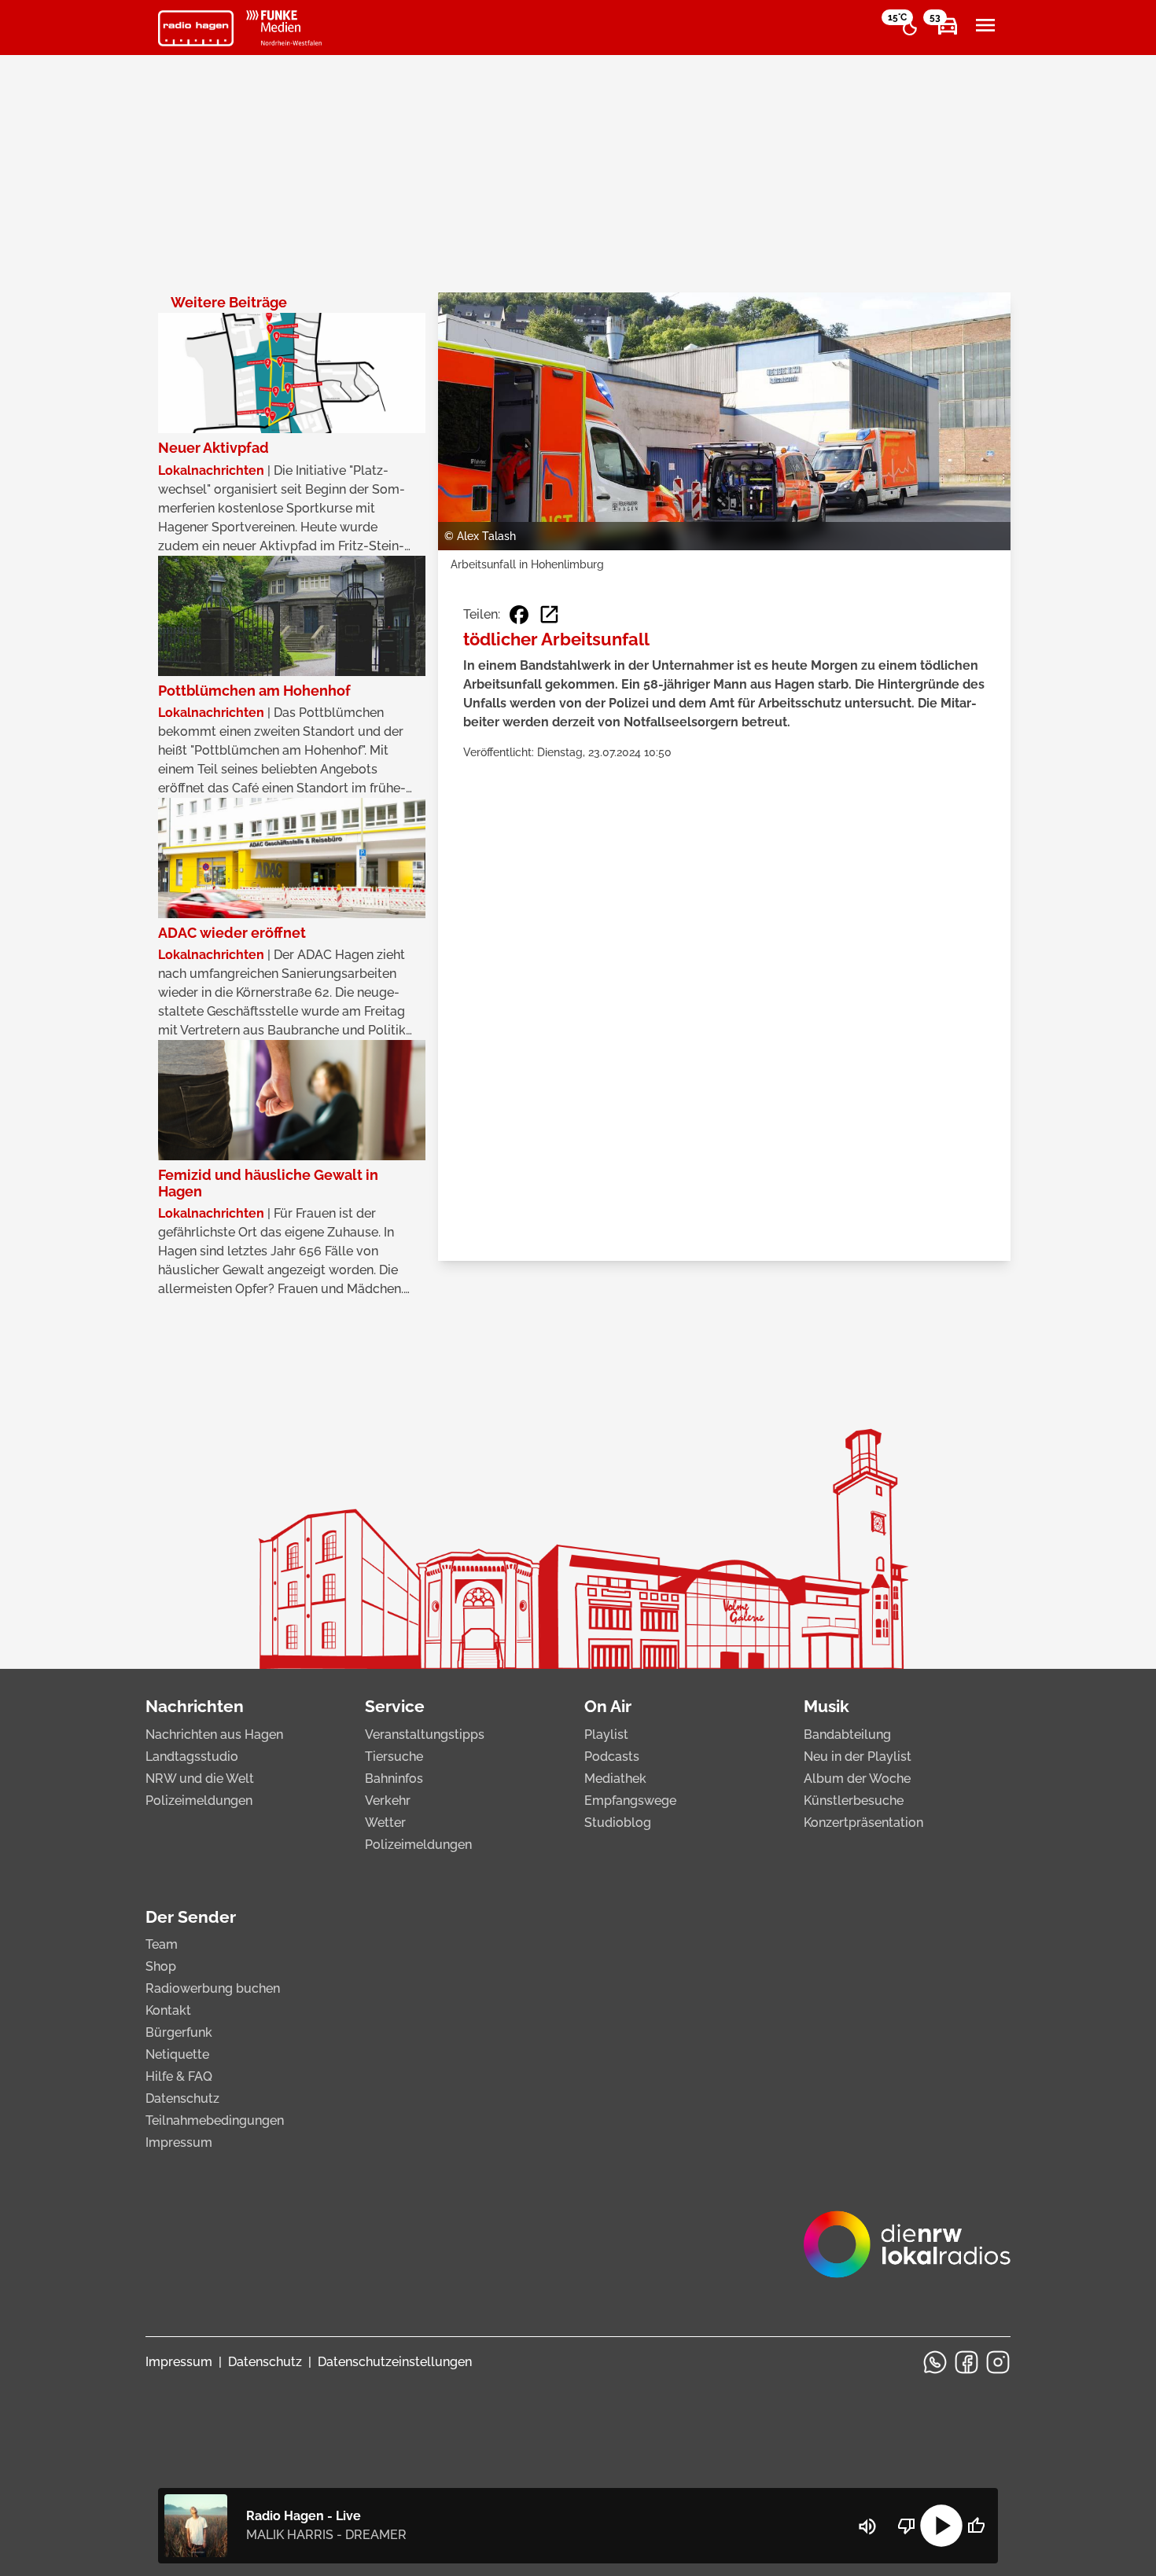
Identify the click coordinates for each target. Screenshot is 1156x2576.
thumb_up (976, 2526)
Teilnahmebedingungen (215, 2120)
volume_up (867, 2526)
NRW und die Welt (200, 1779)
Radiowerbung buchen (213, 1988)
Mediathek (615, 1779)
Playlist (606, 1734)
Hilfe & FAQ (179, 2076)
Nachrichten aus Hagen (214, 1734)
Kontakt (168, 2010)
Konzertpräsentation (863, 1823)
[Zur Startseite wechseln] (196, 28)
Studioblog (618, 1823)
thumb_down (907, 2526)
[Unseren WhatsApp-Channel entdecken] (935, 2362)
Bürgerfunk (179, 2032)
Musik (827, 1706)
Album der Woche (857, 1779)
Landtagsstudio (192, 1757)
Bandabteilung (847, 1734)
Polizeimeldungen (199, 1801)
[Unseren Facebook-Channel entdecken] (966, 2362)
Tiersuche (394, 1757)
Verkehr (388, 1801)
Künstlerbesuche (854, 1801)
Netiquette (177, 2054)
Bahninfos (394, 1779)
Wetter (385, 1823)
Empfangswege (630, 1801)
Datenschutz (182, 2098)
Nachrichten (195, 1706)
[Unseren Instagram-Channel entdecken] (998, 2362)
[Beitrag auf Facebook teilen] (519, 615)
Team (162, 1944)
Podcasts (612, 1757)
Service (395, 1706)
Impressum (179, 2142)
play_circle (941, 2526)
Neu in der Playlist (858, 1757)
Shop (161, 1966)
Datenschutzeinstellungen (395, 2362)
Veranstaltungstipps (425, 1734)
